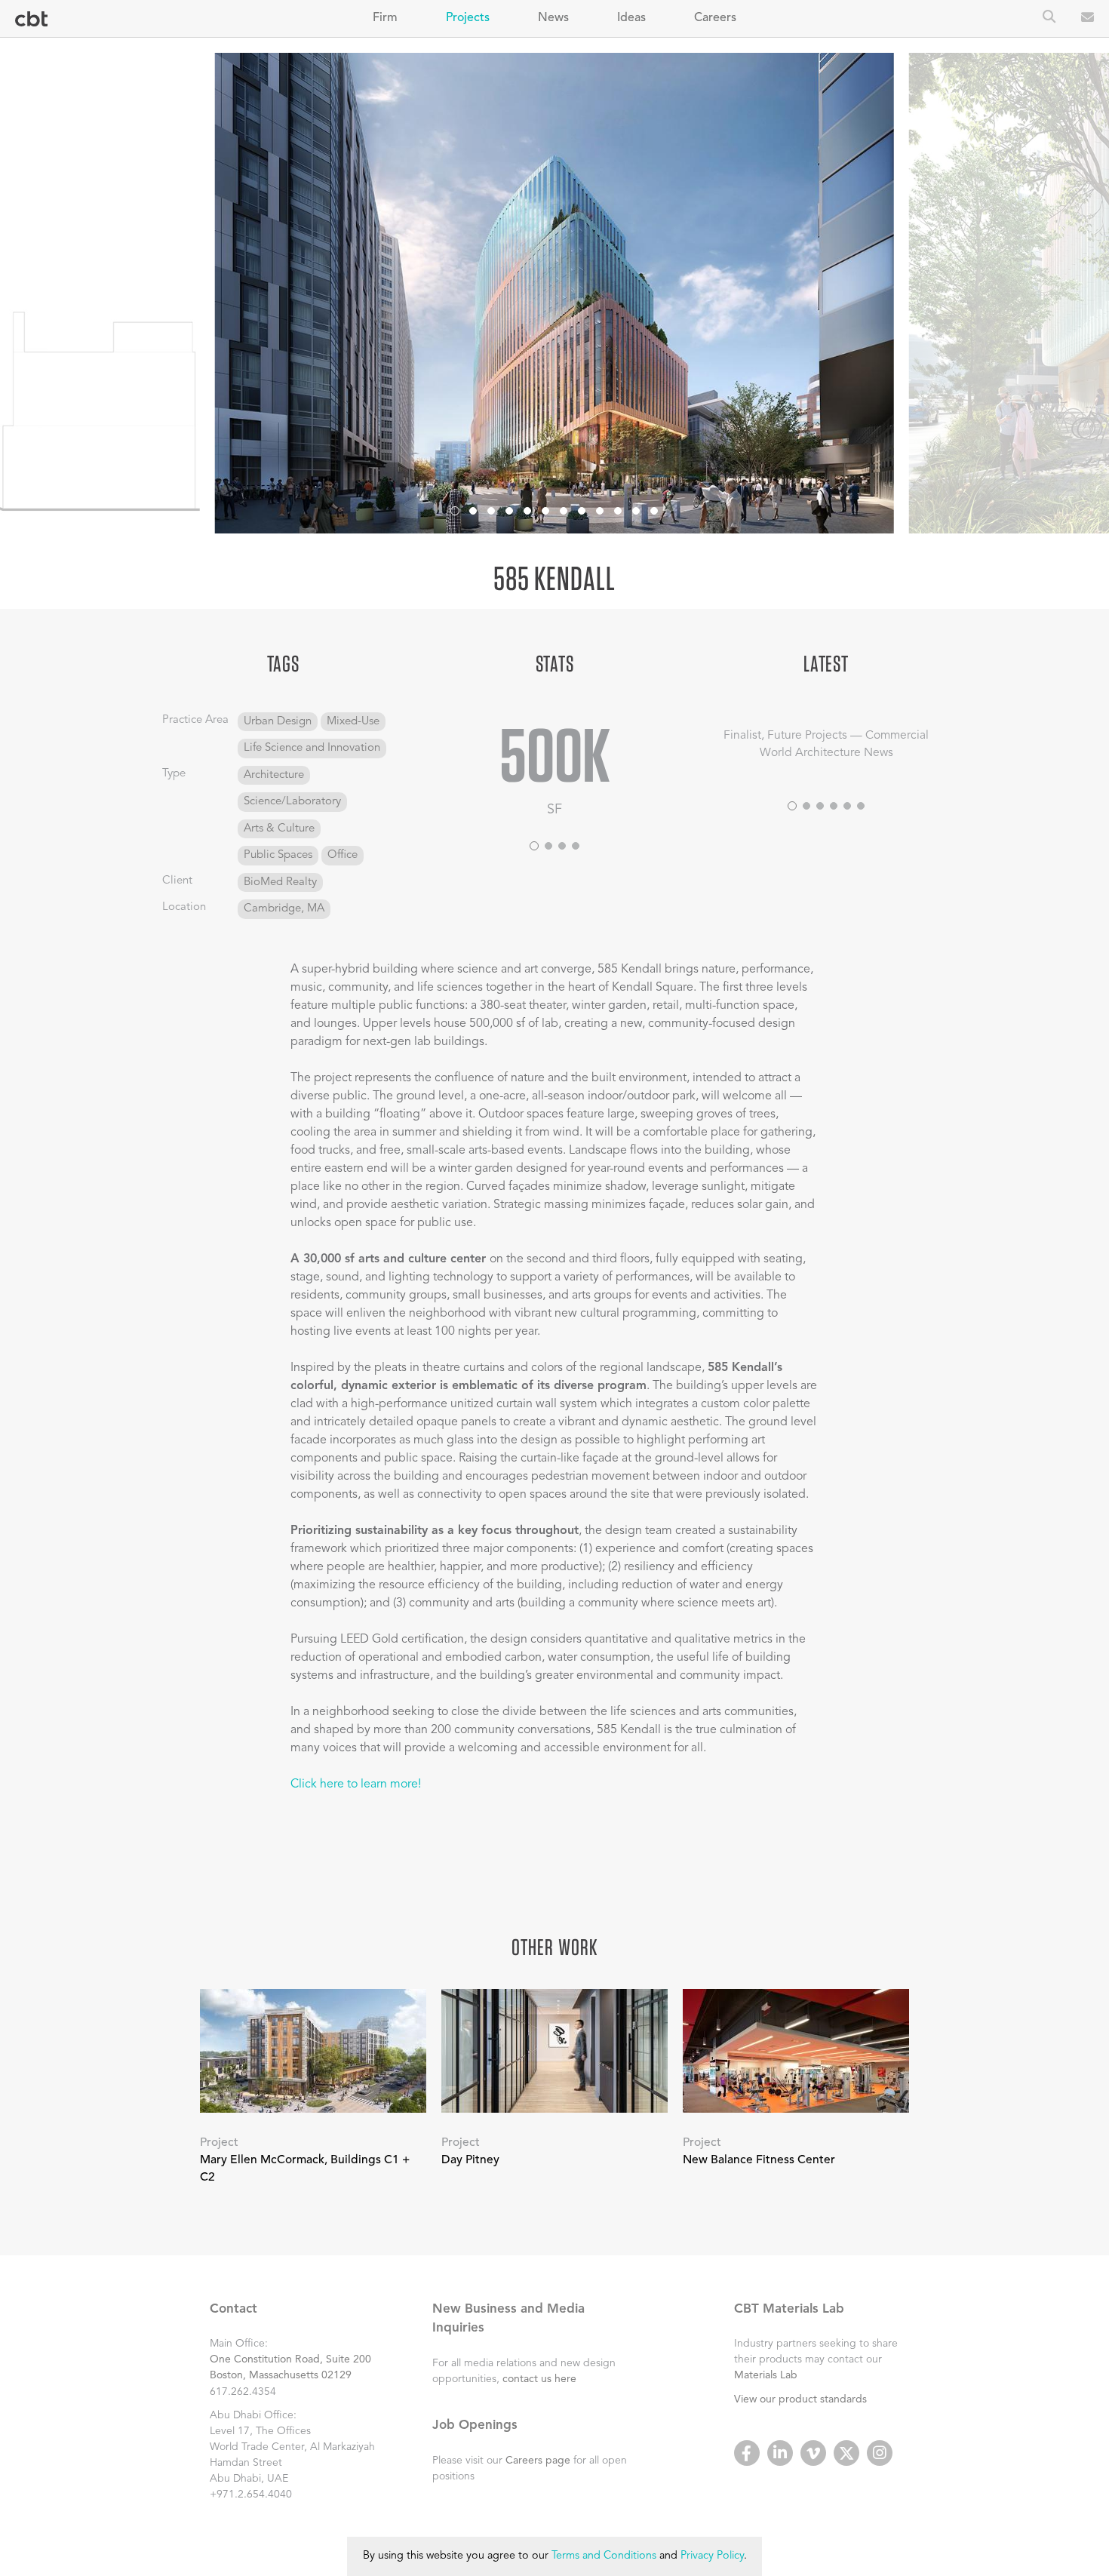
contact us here (539, 2379)
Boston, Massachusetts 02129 (281, 2375)
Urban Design (278, 722)
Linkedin (780, 2453)
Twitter (846, 2453)
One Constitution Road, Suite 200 (290, 2359)
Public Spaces (278, 855)
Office (343, 855)
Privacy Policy (712, 2556)
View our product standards (800, 2399)
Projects (468, 18)
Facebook (747, 2453)
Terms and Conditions (604, 2556)
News (553, 18)
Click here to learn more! (356, 1784)
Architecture (274, 775)
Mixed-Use (353, 722)
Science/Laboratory (292, 802)
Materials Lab (766, 2375)
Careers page (538, 2461)
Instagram (880, 2453)
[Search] (1049, 18)
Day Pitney (470, 2160)
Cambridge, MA (284, 909)
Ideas (631, 18)
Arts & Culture (279, 829)
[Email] (1087, 19)
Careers (715, 18)
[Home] (31, 19)
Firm (385, 18)
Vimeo (813, 2453)
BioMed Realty (280, 882)
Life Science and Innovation (312, 748)
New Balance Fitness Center (759, 2160)
